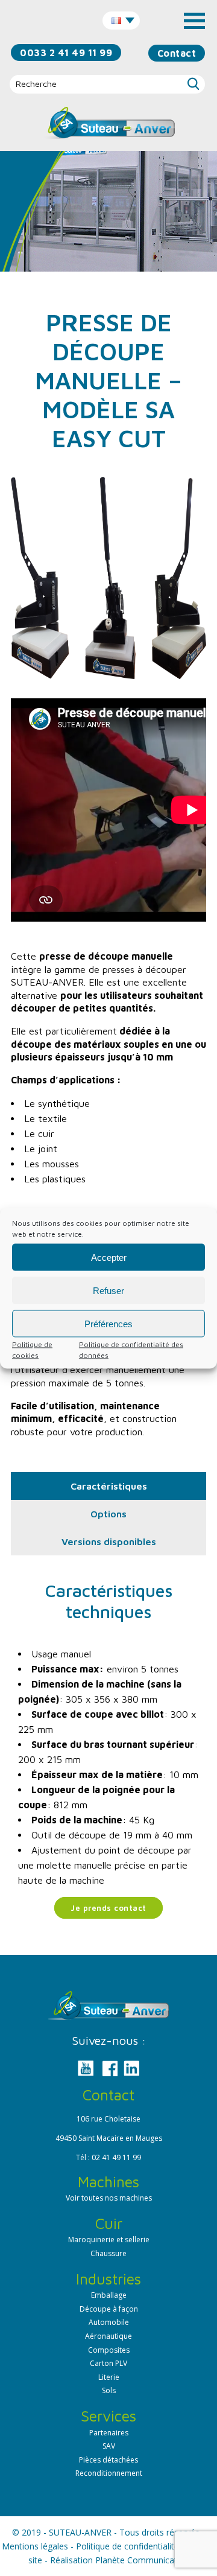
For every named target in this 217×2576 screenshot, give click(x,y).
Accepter (109, 1257)
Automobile (109, 2322)
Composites (109, 2350)
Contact (177, 53)
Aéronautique (108, 2336)
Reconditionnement (109, 2473)
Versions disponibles (109, 1541)
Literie (109, 2377)
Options (108, 1514)
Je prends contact (108, 1908)
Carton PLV (108, 2363)
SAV (109, 2446)
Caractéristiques (109, 1486)
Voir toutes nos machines (109, 2198)
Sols (109, 2390)
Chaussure (108, 2253)
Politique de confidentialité (127, 2546)
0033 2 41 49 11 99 (66, 53)
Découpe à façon (109, 2309)
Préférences (108, 1323)
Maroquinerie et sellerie (109, 2240)
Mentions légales (35, 2546)
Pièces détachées (108, 2460)
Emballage (109, 2295)
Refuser (108, 1290)
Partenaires (109, 2433)
